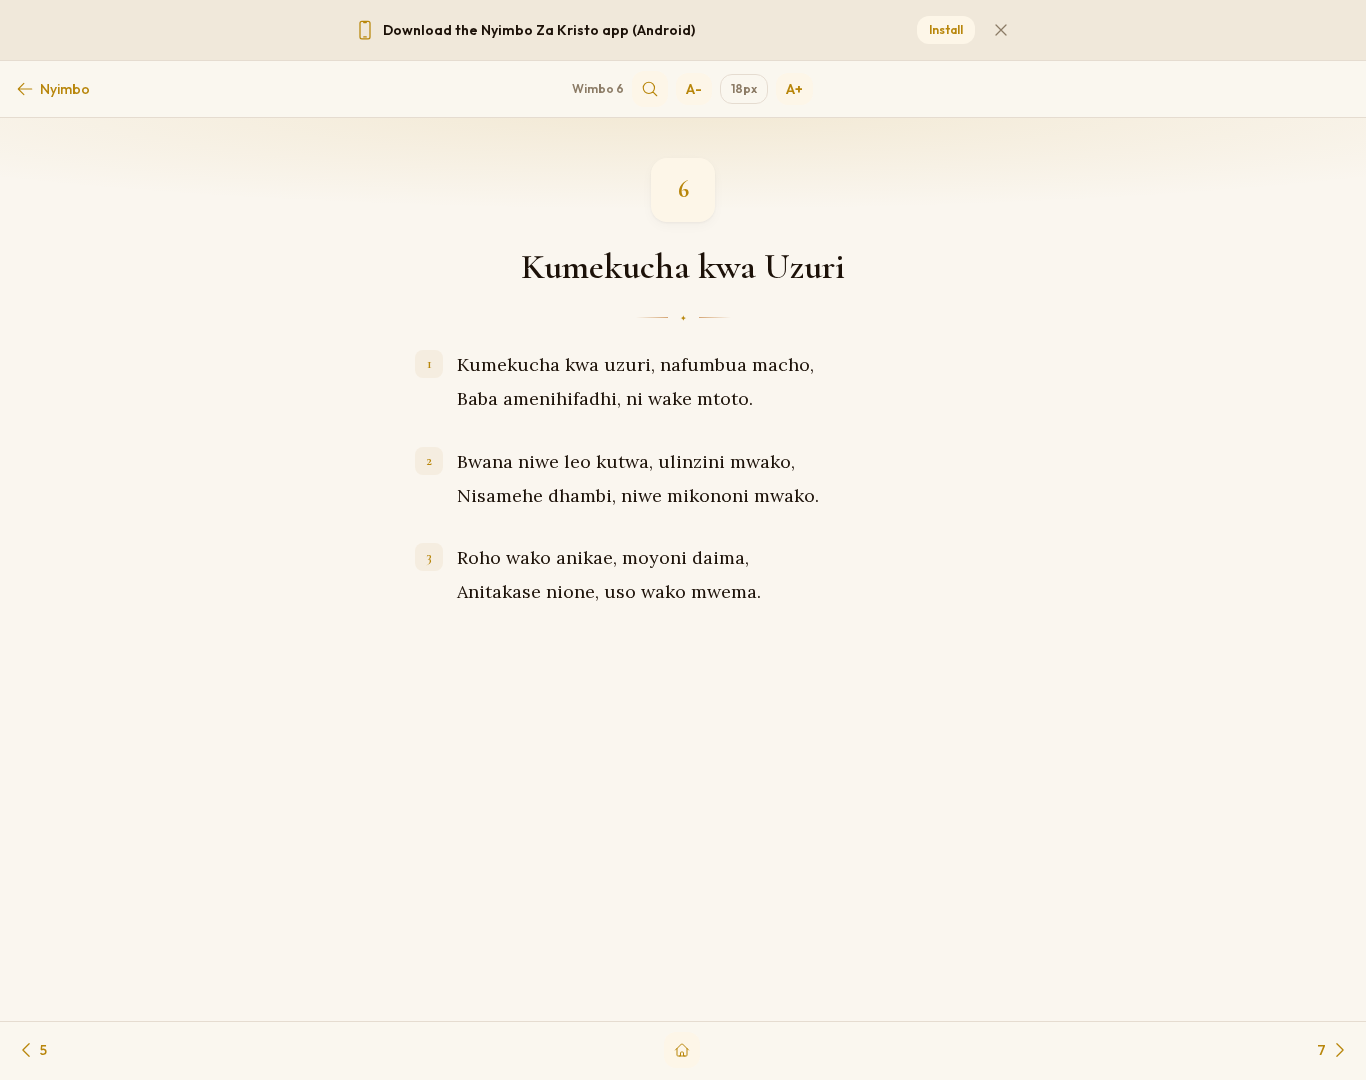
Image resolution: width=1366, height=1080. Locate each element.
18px (744, 88)
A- (694, 89)
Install (946, 29)
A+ (794, 89)
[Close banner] (1001, 30)
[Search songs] (650, 89)
